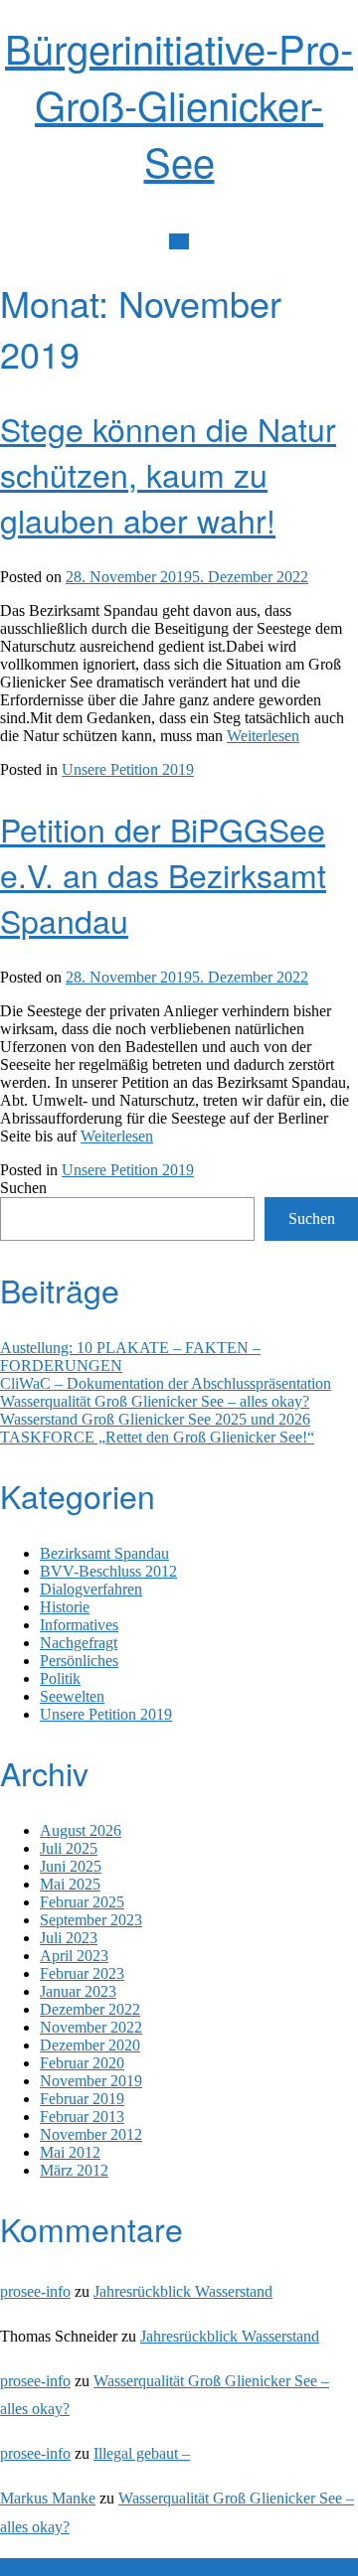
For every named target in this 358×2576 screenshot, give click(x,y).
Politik (60, 1678)
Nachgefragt (79, 1643)
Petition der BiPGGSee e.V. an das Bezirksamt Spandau (163, 874)
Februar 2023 (82, 1973)
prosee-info (35, 2291)
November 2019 (91, 2081)
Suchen (23, 1188)
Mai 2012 (70, 2152)
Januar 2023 (78, 1991)
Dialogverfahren (91, 1589)
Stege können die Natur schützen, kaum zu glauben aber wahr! (168, 474)
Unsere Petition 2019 (128, 769)
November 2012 (91, 2134)
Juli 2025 (69, 1848)
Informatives (79, 1625)
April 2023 (74, 1956)
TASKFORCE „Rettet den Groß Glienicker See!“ (157, 1437)
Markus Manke (48, 2498)
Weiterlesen (263, 736)
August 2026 (81, 1830)
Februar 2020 (82, 2063)
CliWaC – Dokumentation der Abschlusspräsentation (166, 1383)
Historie (65, 1607)
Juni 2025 (71, 1866)
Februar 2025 (82, 1902)
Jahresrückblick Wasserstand (183, 2291)
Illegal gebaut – (142, 2453)
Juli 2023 (69, 1938)
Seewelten (72, 1696)
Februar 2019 (82, 2099)
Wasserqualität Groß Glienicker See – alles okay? (155, 1401)
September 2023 (91, 1920)
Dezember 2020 (90, 2045)
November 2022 (91, 2027)
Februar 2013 (82, 2117)
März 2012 (74, 2170)
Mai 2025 (70, 1884)
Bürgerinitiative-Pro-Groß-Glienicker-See (179, 104)
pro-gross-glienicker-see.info (89, 2567)
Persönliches (79, 1661)
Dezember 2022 (90, 2009)
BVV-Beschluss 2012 (108, 1571)
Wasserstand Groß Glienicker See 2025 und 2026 (155, 1419)
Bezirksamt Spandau (104, 1553)
